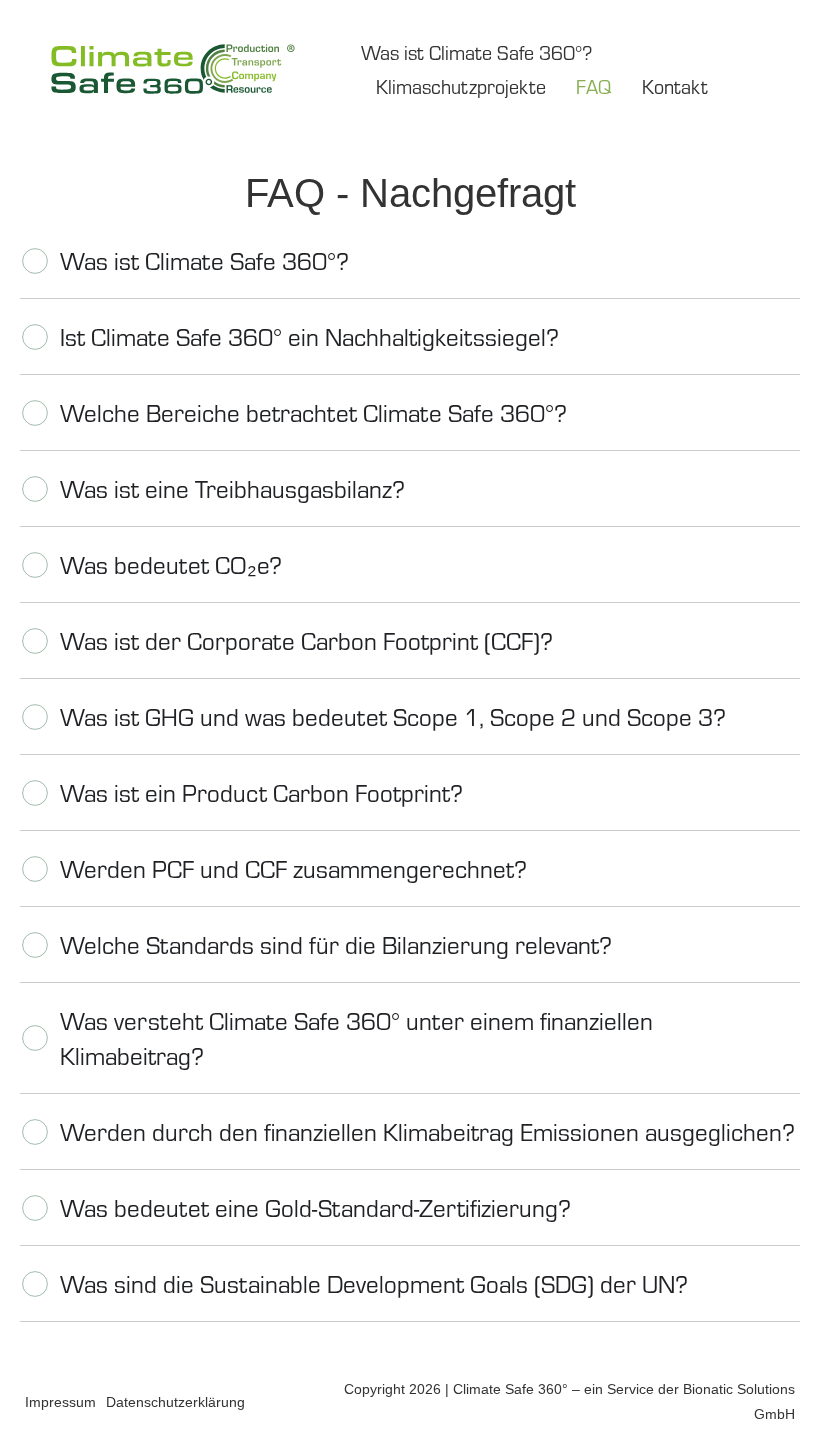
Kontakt (675, 85)
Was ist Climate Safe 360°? (476, 51)
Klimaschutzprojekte (461, 85)
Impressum (60, 1402)
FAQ (594, 85)
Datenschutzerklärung (175, 1402)
